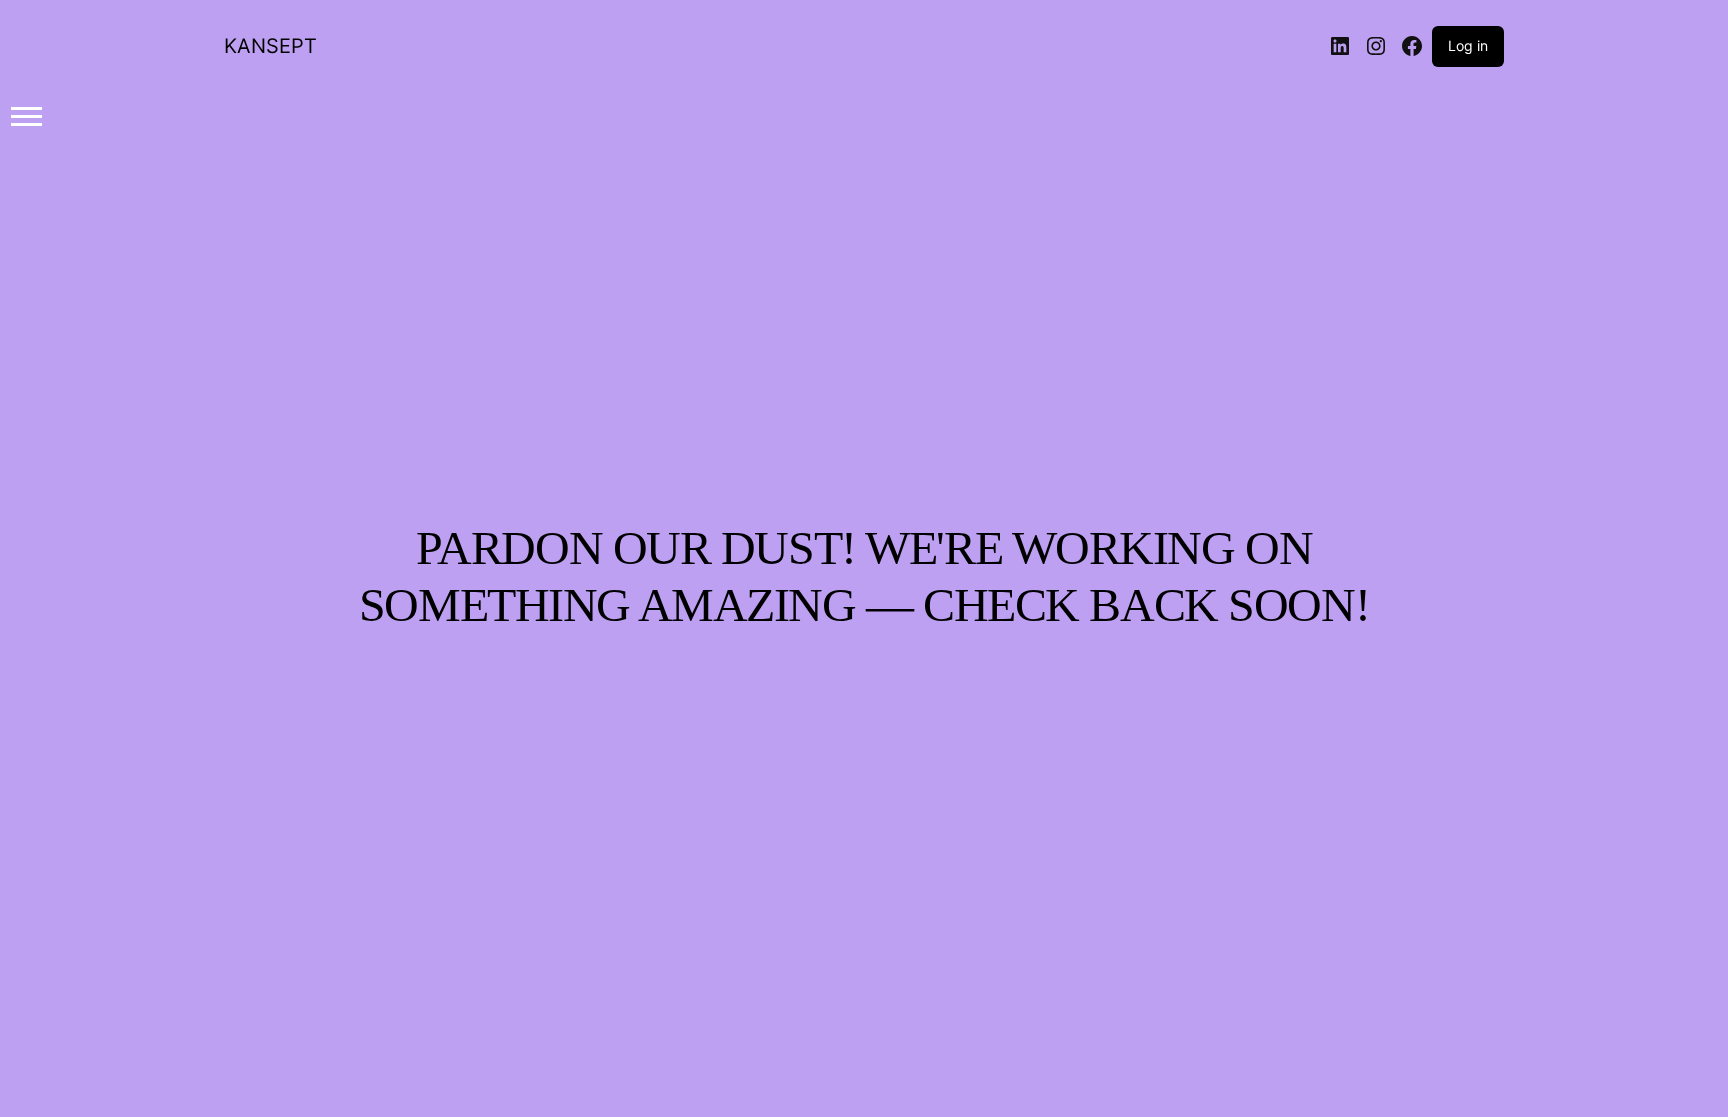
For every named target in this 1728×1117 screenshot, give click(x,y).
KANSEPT (270, 46)
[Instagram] (1376, 46)
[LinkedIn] (1340, 46)
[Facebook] (1412, 46)
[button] (26, 115)
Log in (1468, 45)
